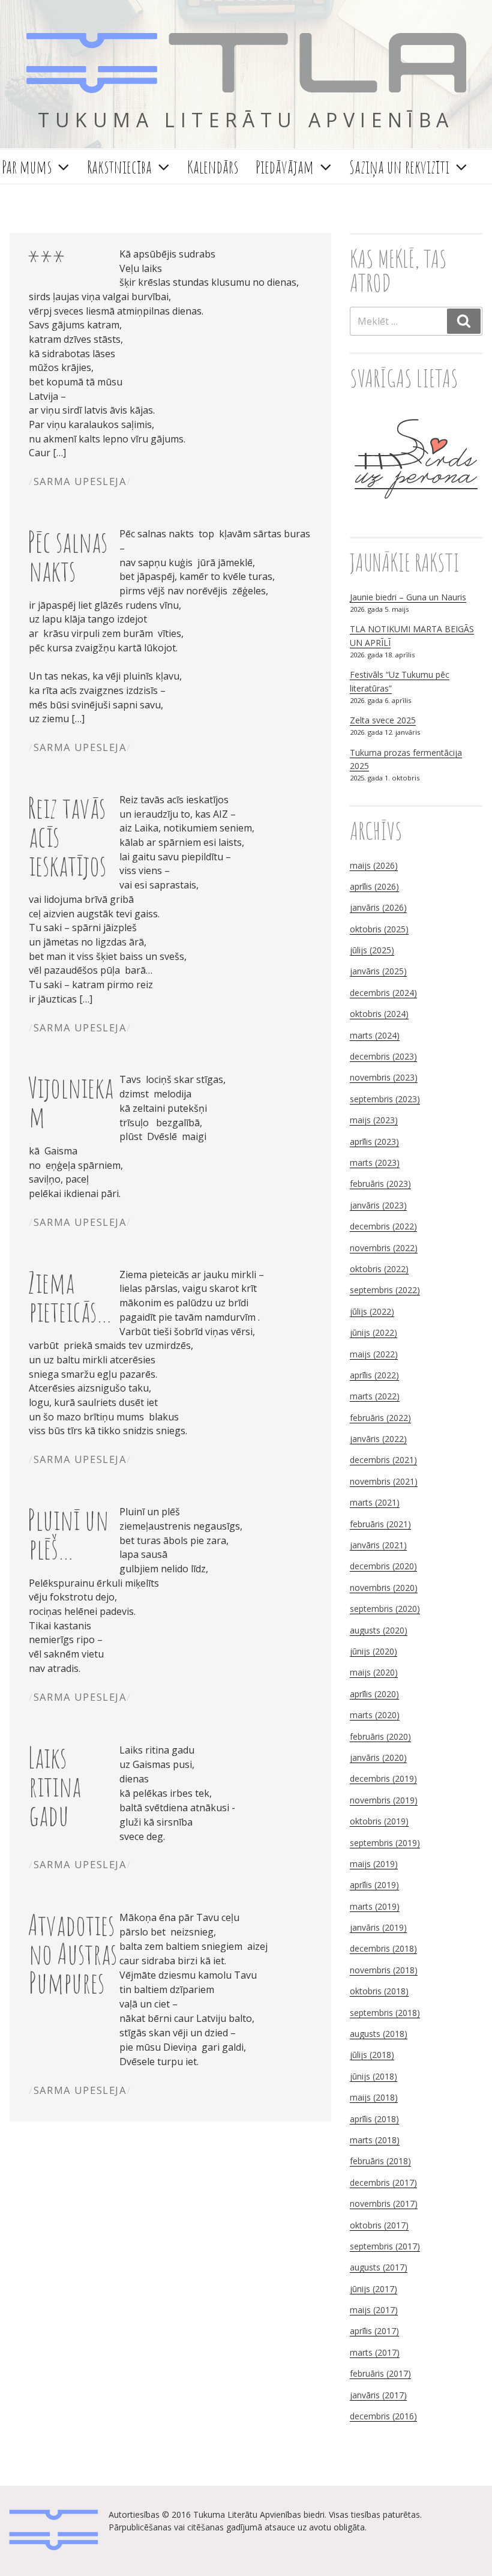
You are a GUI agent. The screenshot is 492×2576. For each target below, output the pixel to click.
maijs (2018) (374, 2097)
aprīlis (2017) (374, 2331)
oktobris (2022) (379, 1269)
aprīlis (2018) (374, 2119)
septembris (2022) (385, 1290)
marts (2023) (375, 1163)
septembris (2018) (385, 2013)
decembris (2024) (383, 993)
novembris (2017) (384, 2203)
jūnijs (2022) (373, 1332)
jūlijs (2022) (372, 1311)
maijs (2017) (374, 2310)
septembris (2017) (385, 2246)
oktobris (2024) (379, 1014)
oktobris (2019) (379, 1821)
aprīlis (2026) (374, 886)
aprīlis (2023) (374, 1142)
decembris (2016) (383, 2416)
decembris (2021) (383, 1460)
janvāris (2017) (378, 2395)
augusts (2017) (379, 2267)
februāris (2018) (380, 2161)
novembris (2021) (384, 1481)
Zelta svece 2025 (383, 720)
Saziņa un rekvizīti (399, 167)
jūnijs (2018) (373, 2076)
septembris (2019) (385, 1843)
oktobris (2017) (379, 2225)
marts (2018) (375, 2140)
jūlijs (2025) (372, 950)
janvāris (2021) (378, 1545)
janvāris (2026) (378, 907)
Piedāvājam (285, 167)
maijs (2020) (374, 1672)
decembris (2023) (383, 1056)
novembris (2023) (384, 1077)
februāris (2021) (380, 1524)
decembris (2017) (383, 2182)
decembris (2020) (383, 1566)
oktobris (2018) (379, 1991)
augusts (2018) (379, 2034)
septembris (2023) (385, 1099)
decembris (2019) (383, 1778)
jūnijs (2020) (373, 1651)
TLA (246, 65)
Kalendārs (213, 167)
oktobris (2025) (379, 929)
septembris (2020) (385, 1609)
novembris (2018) (384, 1970)
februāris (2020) (380, 1736)
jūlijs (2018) (372, 2055)
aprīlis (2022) (374, 1375)
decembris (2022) (383, 1226)
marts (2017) (375, 2352)
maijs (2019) (374, 1864)
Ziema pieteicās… (70, 1296)
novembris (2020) (384, 1588)
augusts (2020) (379, 1630)
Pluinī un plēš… (68, 1534)
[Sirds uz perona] (416, 512)
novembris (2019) (384, 1800)
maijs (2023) (374, 1120)
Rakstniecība (119, 167)
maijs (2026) (374, 865)
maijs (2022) (374, 1354)
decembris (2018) (383, 1948)
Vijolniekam (70, 1101)
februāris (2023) (380, 1184)
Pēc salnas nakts (67, 556)
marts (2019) (375, 1906)
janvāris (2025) (378, 971)
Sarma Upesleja (80, 481)
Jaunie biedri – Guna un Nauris (408, 597)
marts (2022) (375, 1396)
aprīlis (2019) (374, 1885)
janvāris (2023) (378, 1205)
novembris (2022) (384, 1248)
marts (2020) (375, 1715)
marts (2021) (375, 1502)
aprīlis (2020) (374, 1694)
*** (46, 261)
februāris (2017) (380, 2373)
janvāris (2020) (378, 1757)
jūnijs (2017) (373, 2289)
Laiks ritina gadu (54, 1786)
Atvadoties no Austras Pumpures (72, 1953)
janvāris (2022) (378, 1439)
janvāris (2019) (378, 1927)
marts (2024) (375, 1035)
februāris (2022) (380, 1418)
